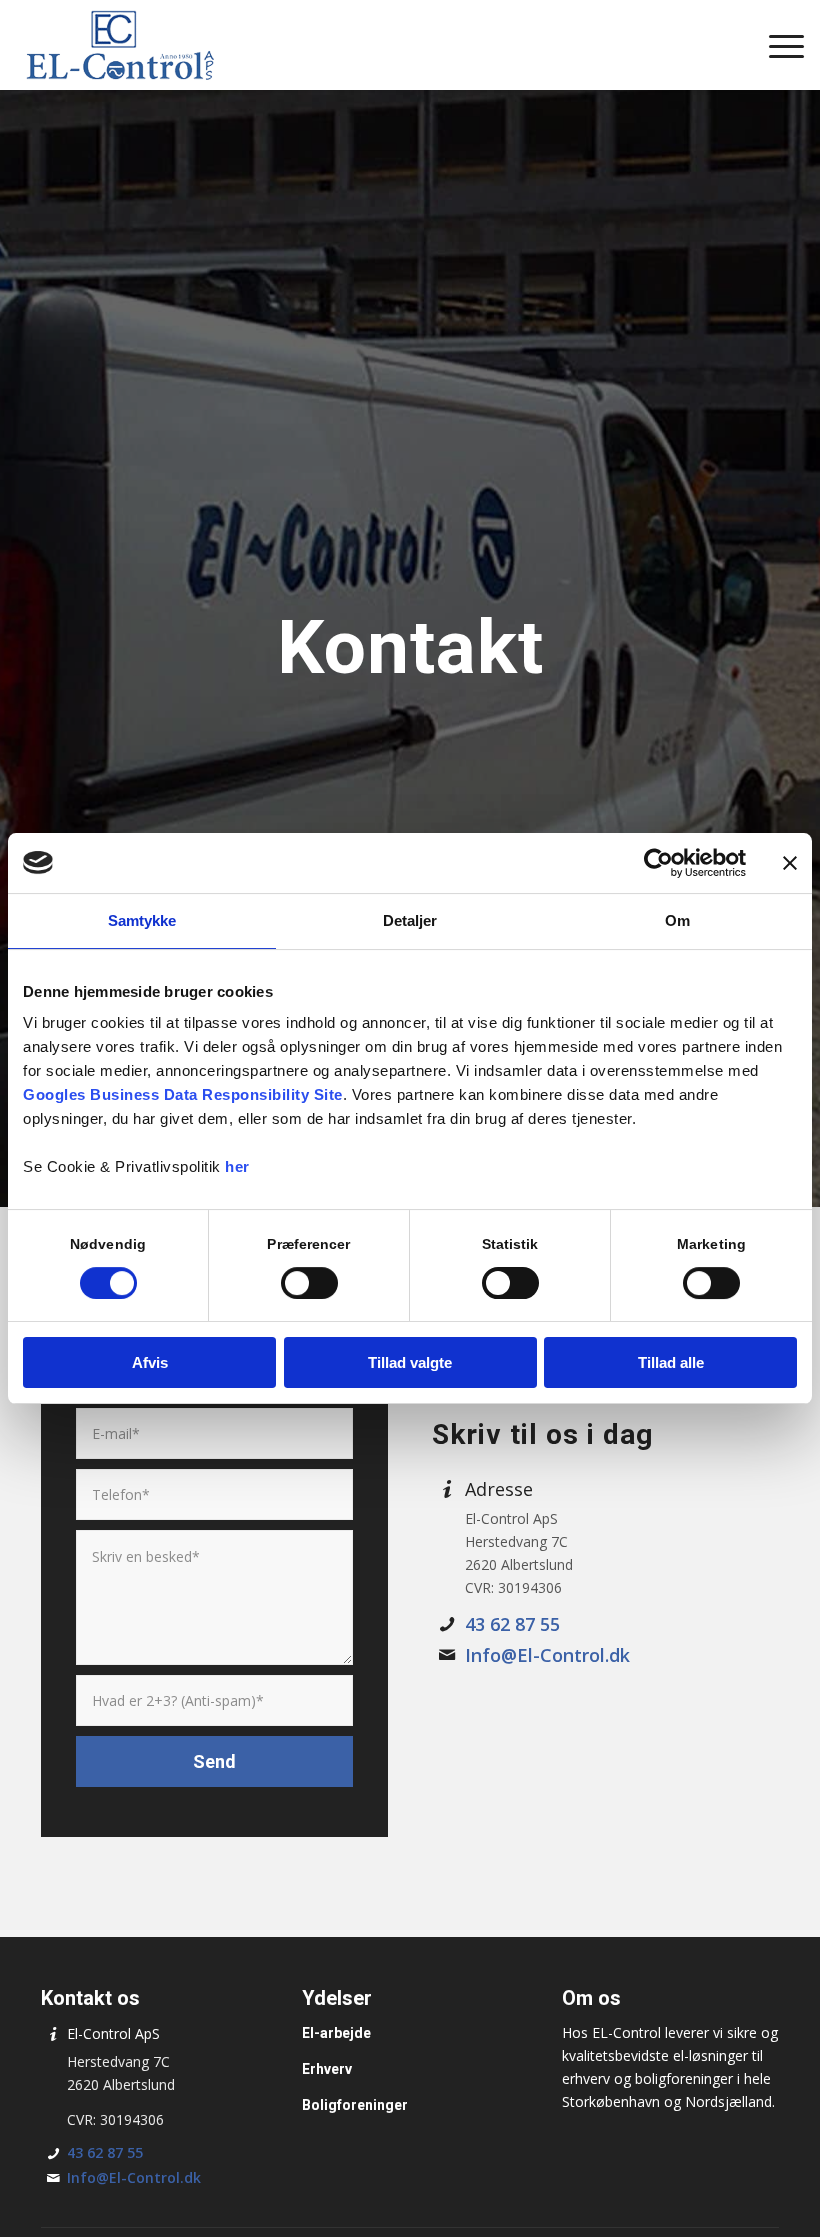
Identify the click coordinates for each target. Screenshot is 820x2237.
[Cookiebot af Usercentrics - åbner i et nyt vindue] (658, 863)
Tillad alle (671, 1362)
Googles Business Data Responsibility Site (183, 1094)
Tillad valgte (410, 1362)
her (237, 1166)
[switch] (309, 1283)
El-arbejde (336, 2033)
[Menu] (776, 45)
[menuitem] (776, 45)
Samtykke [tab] (142, 920)
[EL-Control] (119, 45)
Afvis (150, 1362)
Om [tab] (677, 920)
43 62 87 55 (512, 1624)
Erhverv (327, 2069)
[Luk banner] (790, 863)
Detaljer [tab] (410, 920)
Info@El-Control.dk (547, 1655)
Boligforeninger (355, 2105)
